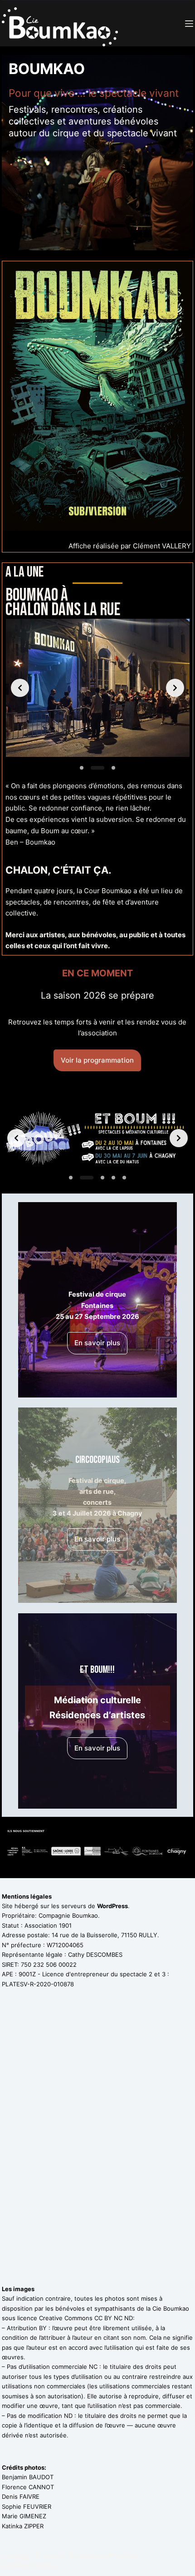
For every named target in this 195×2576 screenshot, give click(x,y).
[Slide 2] (97, 768)
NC (93, 2367)
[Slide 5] (124, 1178)
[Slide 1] (82, 768)
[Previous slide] (20, 688)
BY (43, 2328)
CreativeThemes (28, 2565)
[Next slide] (175, 688)
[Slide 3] (113, 768)
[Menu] (189, 24)
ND (68, 2416)
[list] (97, 688)
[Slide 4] (113, 1178)
